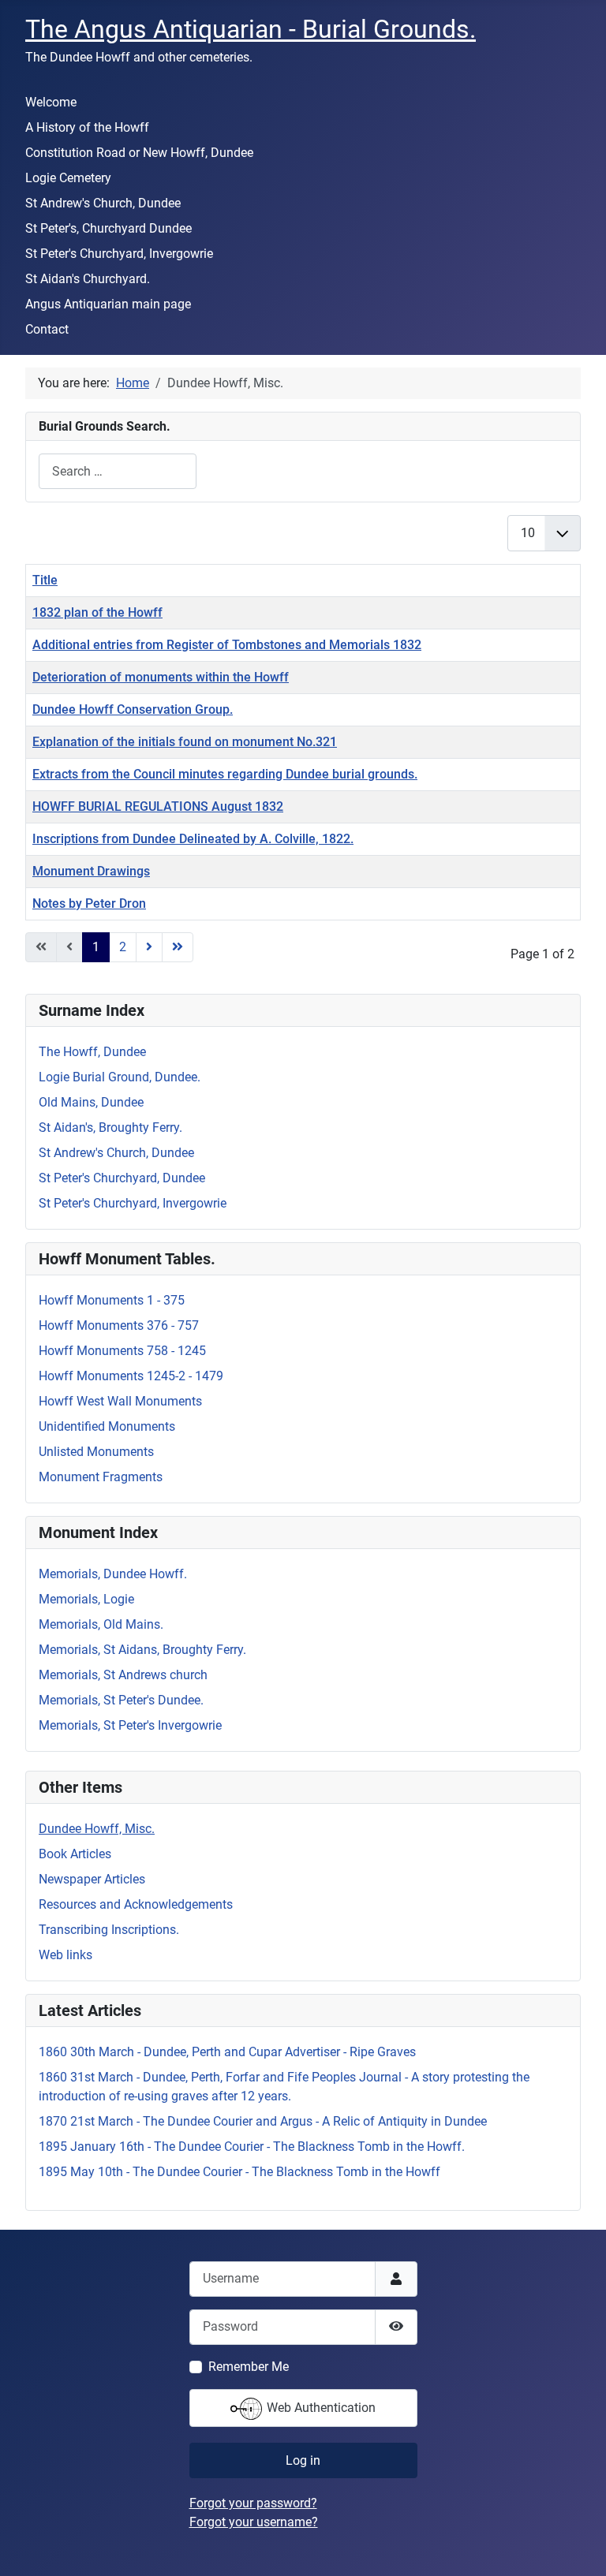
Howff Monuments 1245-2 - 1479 (131, 1376)
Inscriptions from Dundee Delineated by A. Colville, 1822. (193, 839)
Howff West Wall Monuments (120, 1401)
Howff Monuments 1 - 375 (112, 1300)
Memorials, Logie (86, 1599)
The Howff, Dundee (92, 1052)
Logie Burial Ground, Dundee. (120, 1077)
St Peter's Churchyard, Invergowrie (119, 254)
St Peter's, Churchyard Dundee (108, 228)
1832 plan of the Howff (97, 612)
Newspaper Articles (92, 1879)
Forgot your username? (254, 2522)
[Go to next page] (149, 947)
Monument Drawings (91, 871)
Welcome (51, 102)
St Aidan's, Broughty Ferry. (110, 1127)
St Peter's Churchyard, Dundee (122, 1178)
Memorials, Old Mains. (101, 1624)
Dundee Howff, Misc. (97, 1829)
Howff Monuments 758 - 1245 (122, 1351)
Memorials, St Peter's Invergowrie (130, 1725)
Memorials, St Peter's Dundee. (121, 1700)
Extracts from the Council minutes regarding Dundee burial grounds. (225, 774)
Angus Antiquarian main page (108, 304)
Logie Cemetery (68, 178)
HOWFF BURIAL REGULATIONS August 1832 (158, 806)
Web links (65, 1955)
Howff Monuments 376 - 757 (119, 1325)
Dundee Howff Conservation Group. (133, 709)
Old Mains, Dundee (91, 1102)
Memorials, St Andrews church (123, 1675)
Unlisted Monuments (96, 1452)
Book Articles (75, 1854)
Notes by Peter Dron (89, 903)
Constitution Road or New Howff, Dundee (139, 153)
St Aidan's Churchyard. (88, 279)
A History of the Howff (87, 127)
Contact (47, 329)
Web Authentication (320, 2408)
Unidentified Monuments (107, 1426)
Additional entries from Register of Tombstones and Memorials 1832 (227, 645)
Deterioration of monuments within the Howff (161, 677)
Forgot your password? (253, 2503)
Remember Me (249, 2367)
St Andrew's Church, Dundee (103, 203)
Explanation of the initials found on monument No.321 (185, 742)
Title (45, 580)
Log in (303, 2460)
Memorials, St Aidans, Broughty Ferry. (142, 1650)
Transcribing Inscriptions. (109, 1930)
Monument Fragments (101, 1477)
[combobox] (118, 471)
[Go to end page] (178, 947)
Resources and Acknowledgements (136, 1904)
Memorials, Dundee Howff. (113, 1574)
